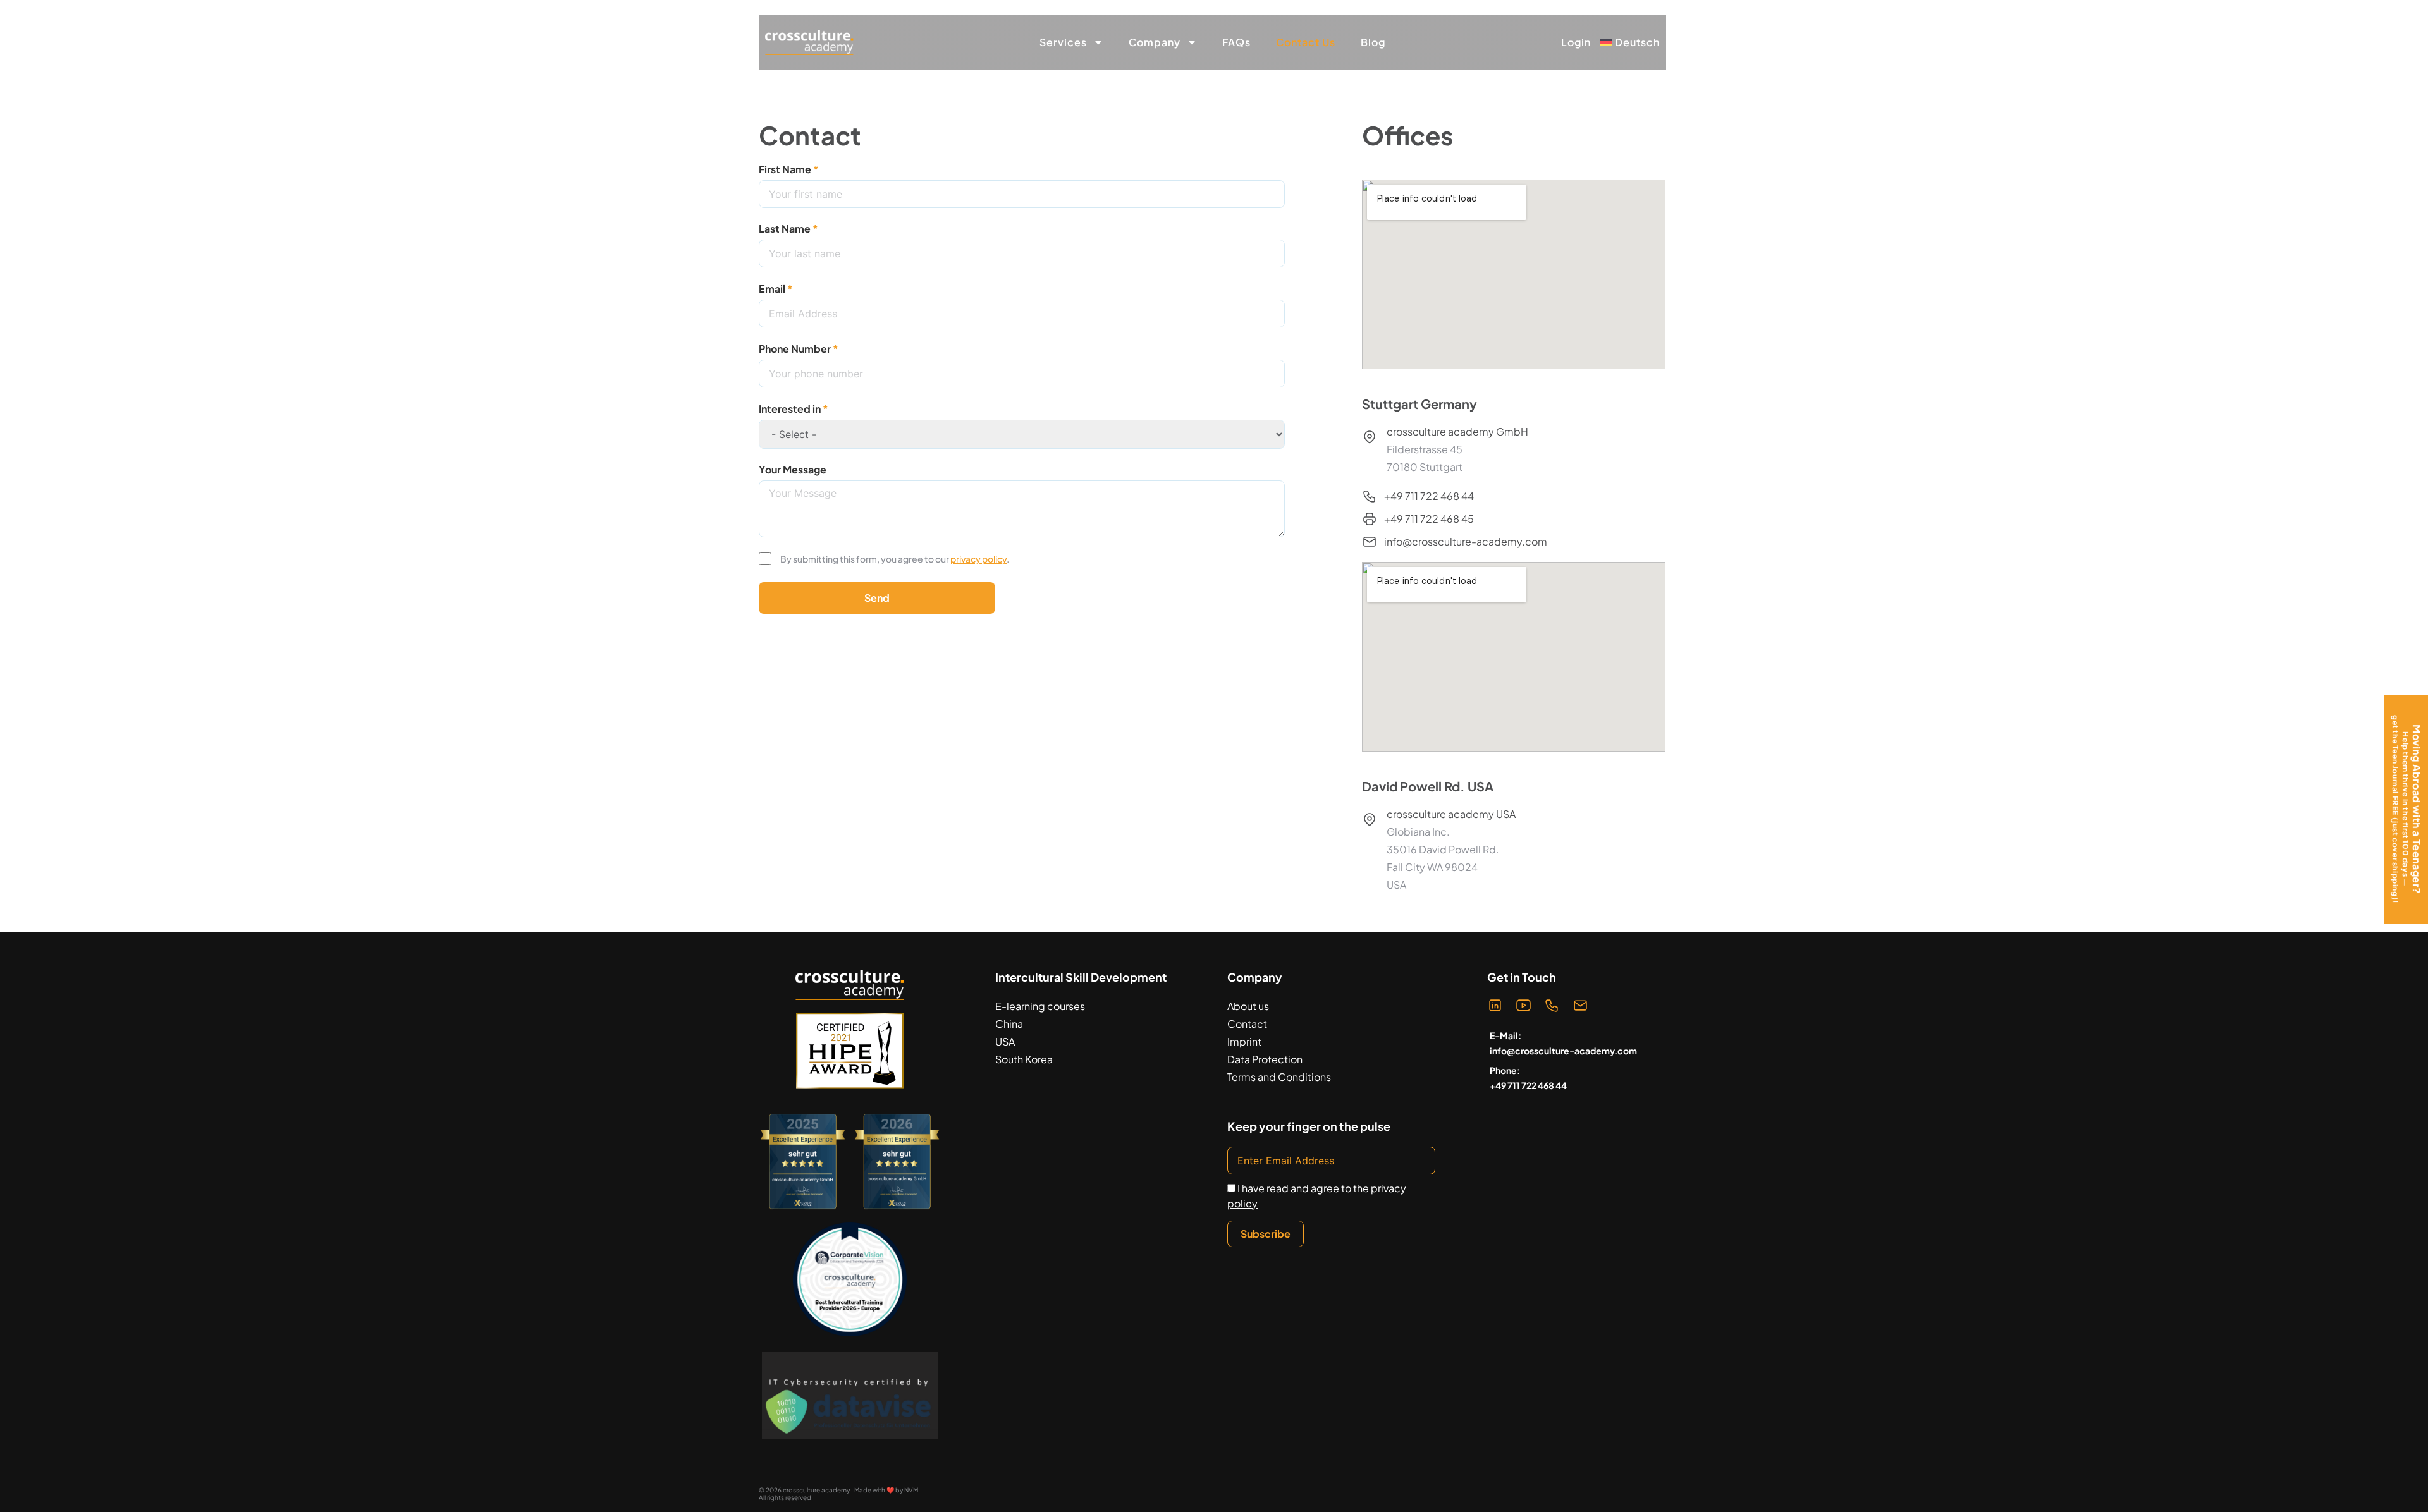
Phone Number (795, 349)
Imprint (1244, 1041)
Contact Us (1306, 42)
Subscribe (1266, 1234)
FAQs (1236, 42)
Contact (1247, 1024)
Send (877, 598)
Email (772, 289)
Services (1063, 42)
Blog (1373, 42)
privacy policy (978, 559)
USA (1005, 1041)
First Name (785, 169)
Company (1155, 42)
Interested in (790, 409)
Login (1576, 42)
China (1009, 1024)
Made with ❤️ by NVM (886, 1490)
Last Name (785, 229)
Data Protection (1265, 1059)
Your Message (793, 469)
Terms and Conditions (1279, 1077)
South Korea (1024, 1059)
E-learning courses (1040, 1006)
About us (1248, 1006)
